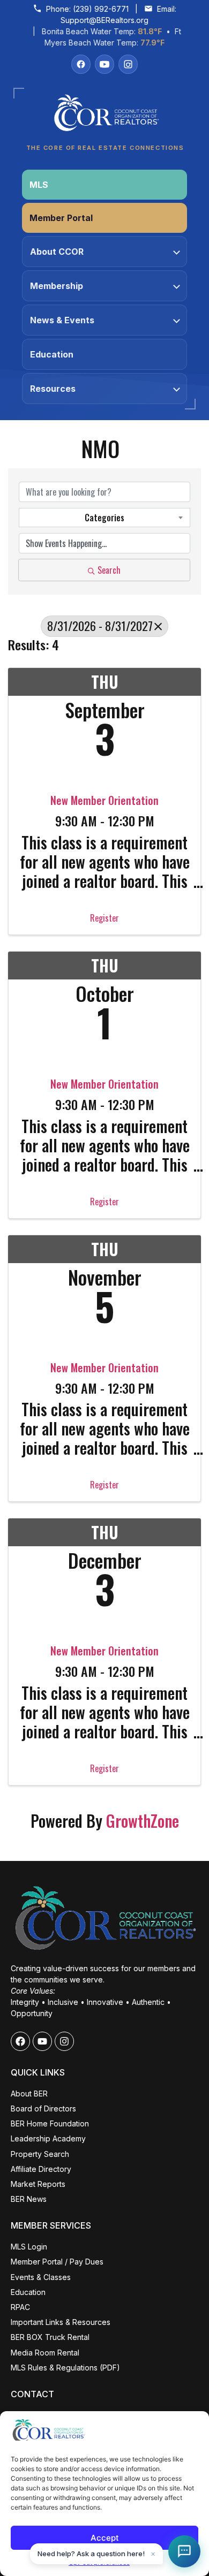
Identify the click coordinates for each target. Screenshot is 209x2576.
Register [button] (104, 918)
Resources (53, 389)
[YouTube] (104, 64)
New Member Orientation (104, 800)
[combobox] (104, 518)
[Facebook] (81, 64)
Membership (57, 286)
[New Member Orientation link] (104, 758)
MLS (39, 185)
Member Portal (61, 218)
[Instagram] (128, 64)
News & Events (62, 320)
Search (109, 570)
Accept (105, 2538)
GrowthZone (143, 1821)
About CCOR (57, 252)
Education (52, 354)
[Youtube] (42, 2041)
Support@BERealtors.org (104, 20)
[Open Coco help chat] (184, 2551)
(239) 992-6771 (101, 9)
